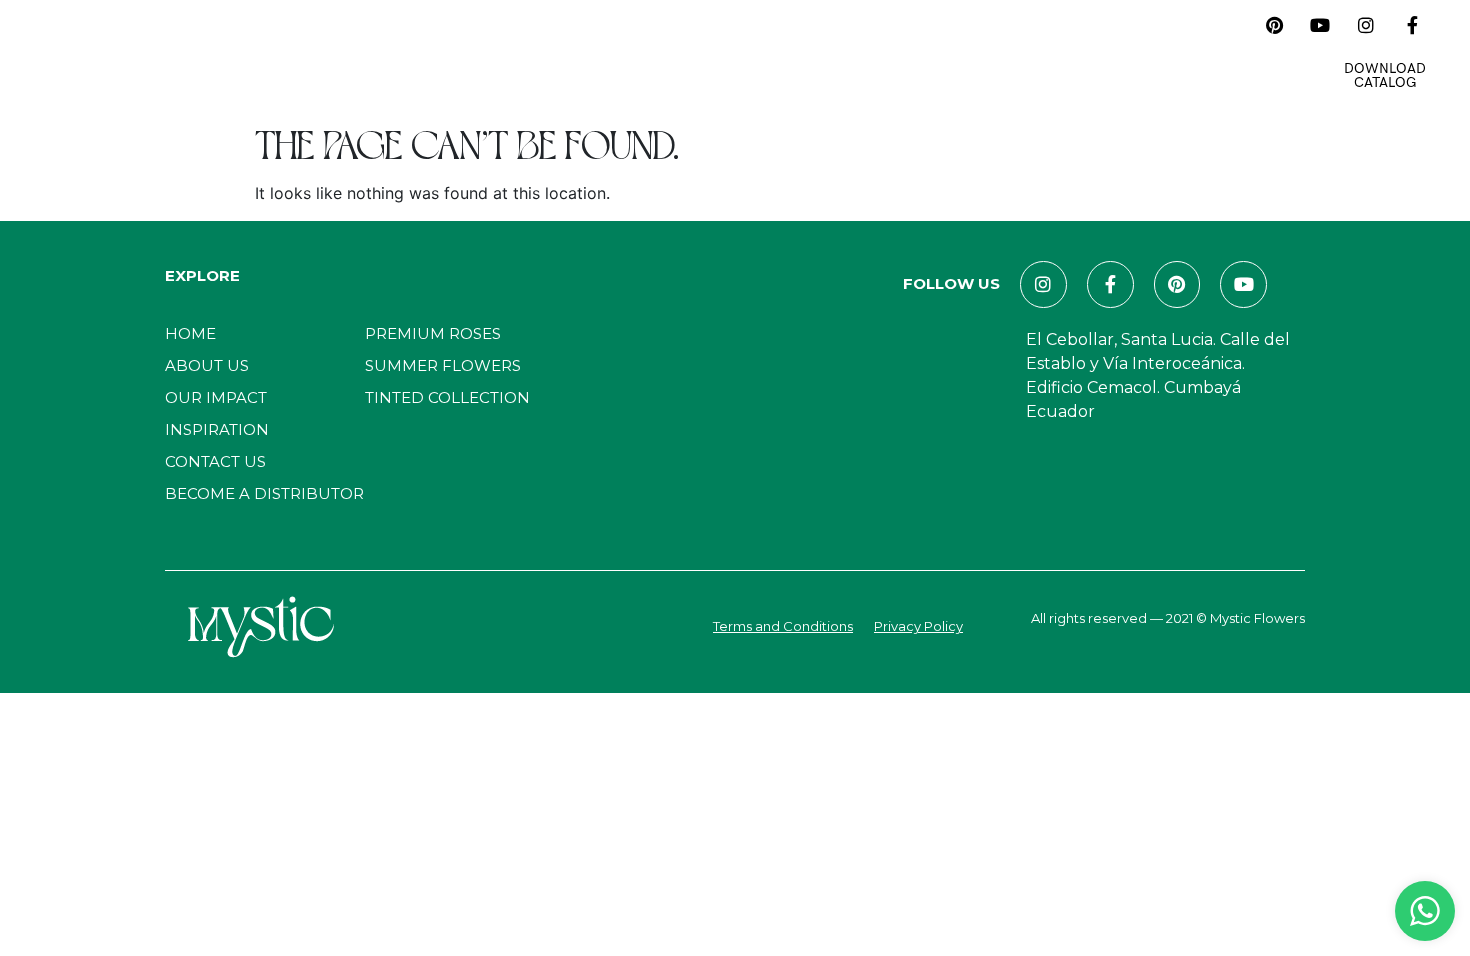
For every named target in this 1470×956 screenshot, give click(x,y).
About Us (388, 50)
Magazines (814, 50)
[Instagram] (1366, 25)
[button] (1231, 25)
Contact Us (929, 50)
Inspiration (701, 50)
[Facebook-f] (1412, 25)
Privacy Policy (918, 626)
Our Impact (585, 50)
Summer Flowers (443, 365)
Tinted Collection (447, 397)
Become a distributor (264, 493)
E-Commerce (1052, 50)
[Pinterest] (1274, 25)
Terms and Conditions (783, 626)
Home (306, 50)
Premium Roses (433, 333)
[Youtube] (1320, 25)
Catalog (482, 50)
